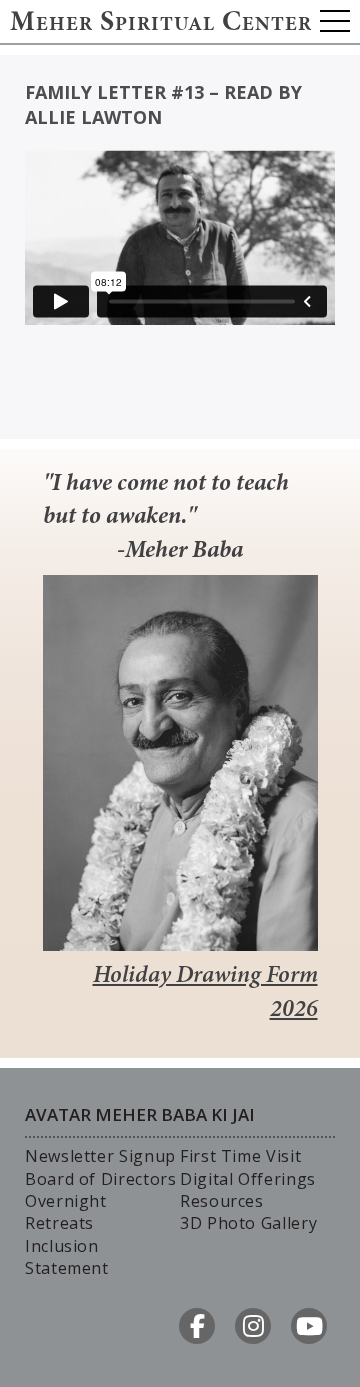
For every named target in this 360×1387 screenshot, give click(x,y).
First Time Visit (240, 1156)
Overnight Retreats (66, 1212)
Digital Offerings (248, 1179)
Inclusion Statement (67, 1257)
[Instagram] (253, 1326)
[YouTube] (309, 1326)
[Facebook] (197, 1326)
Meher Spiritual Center (161, 24)
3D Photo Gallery (248, 1223)
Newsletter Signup (100, 1156)
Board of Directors (101, 1179)
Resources (222, 1201)
